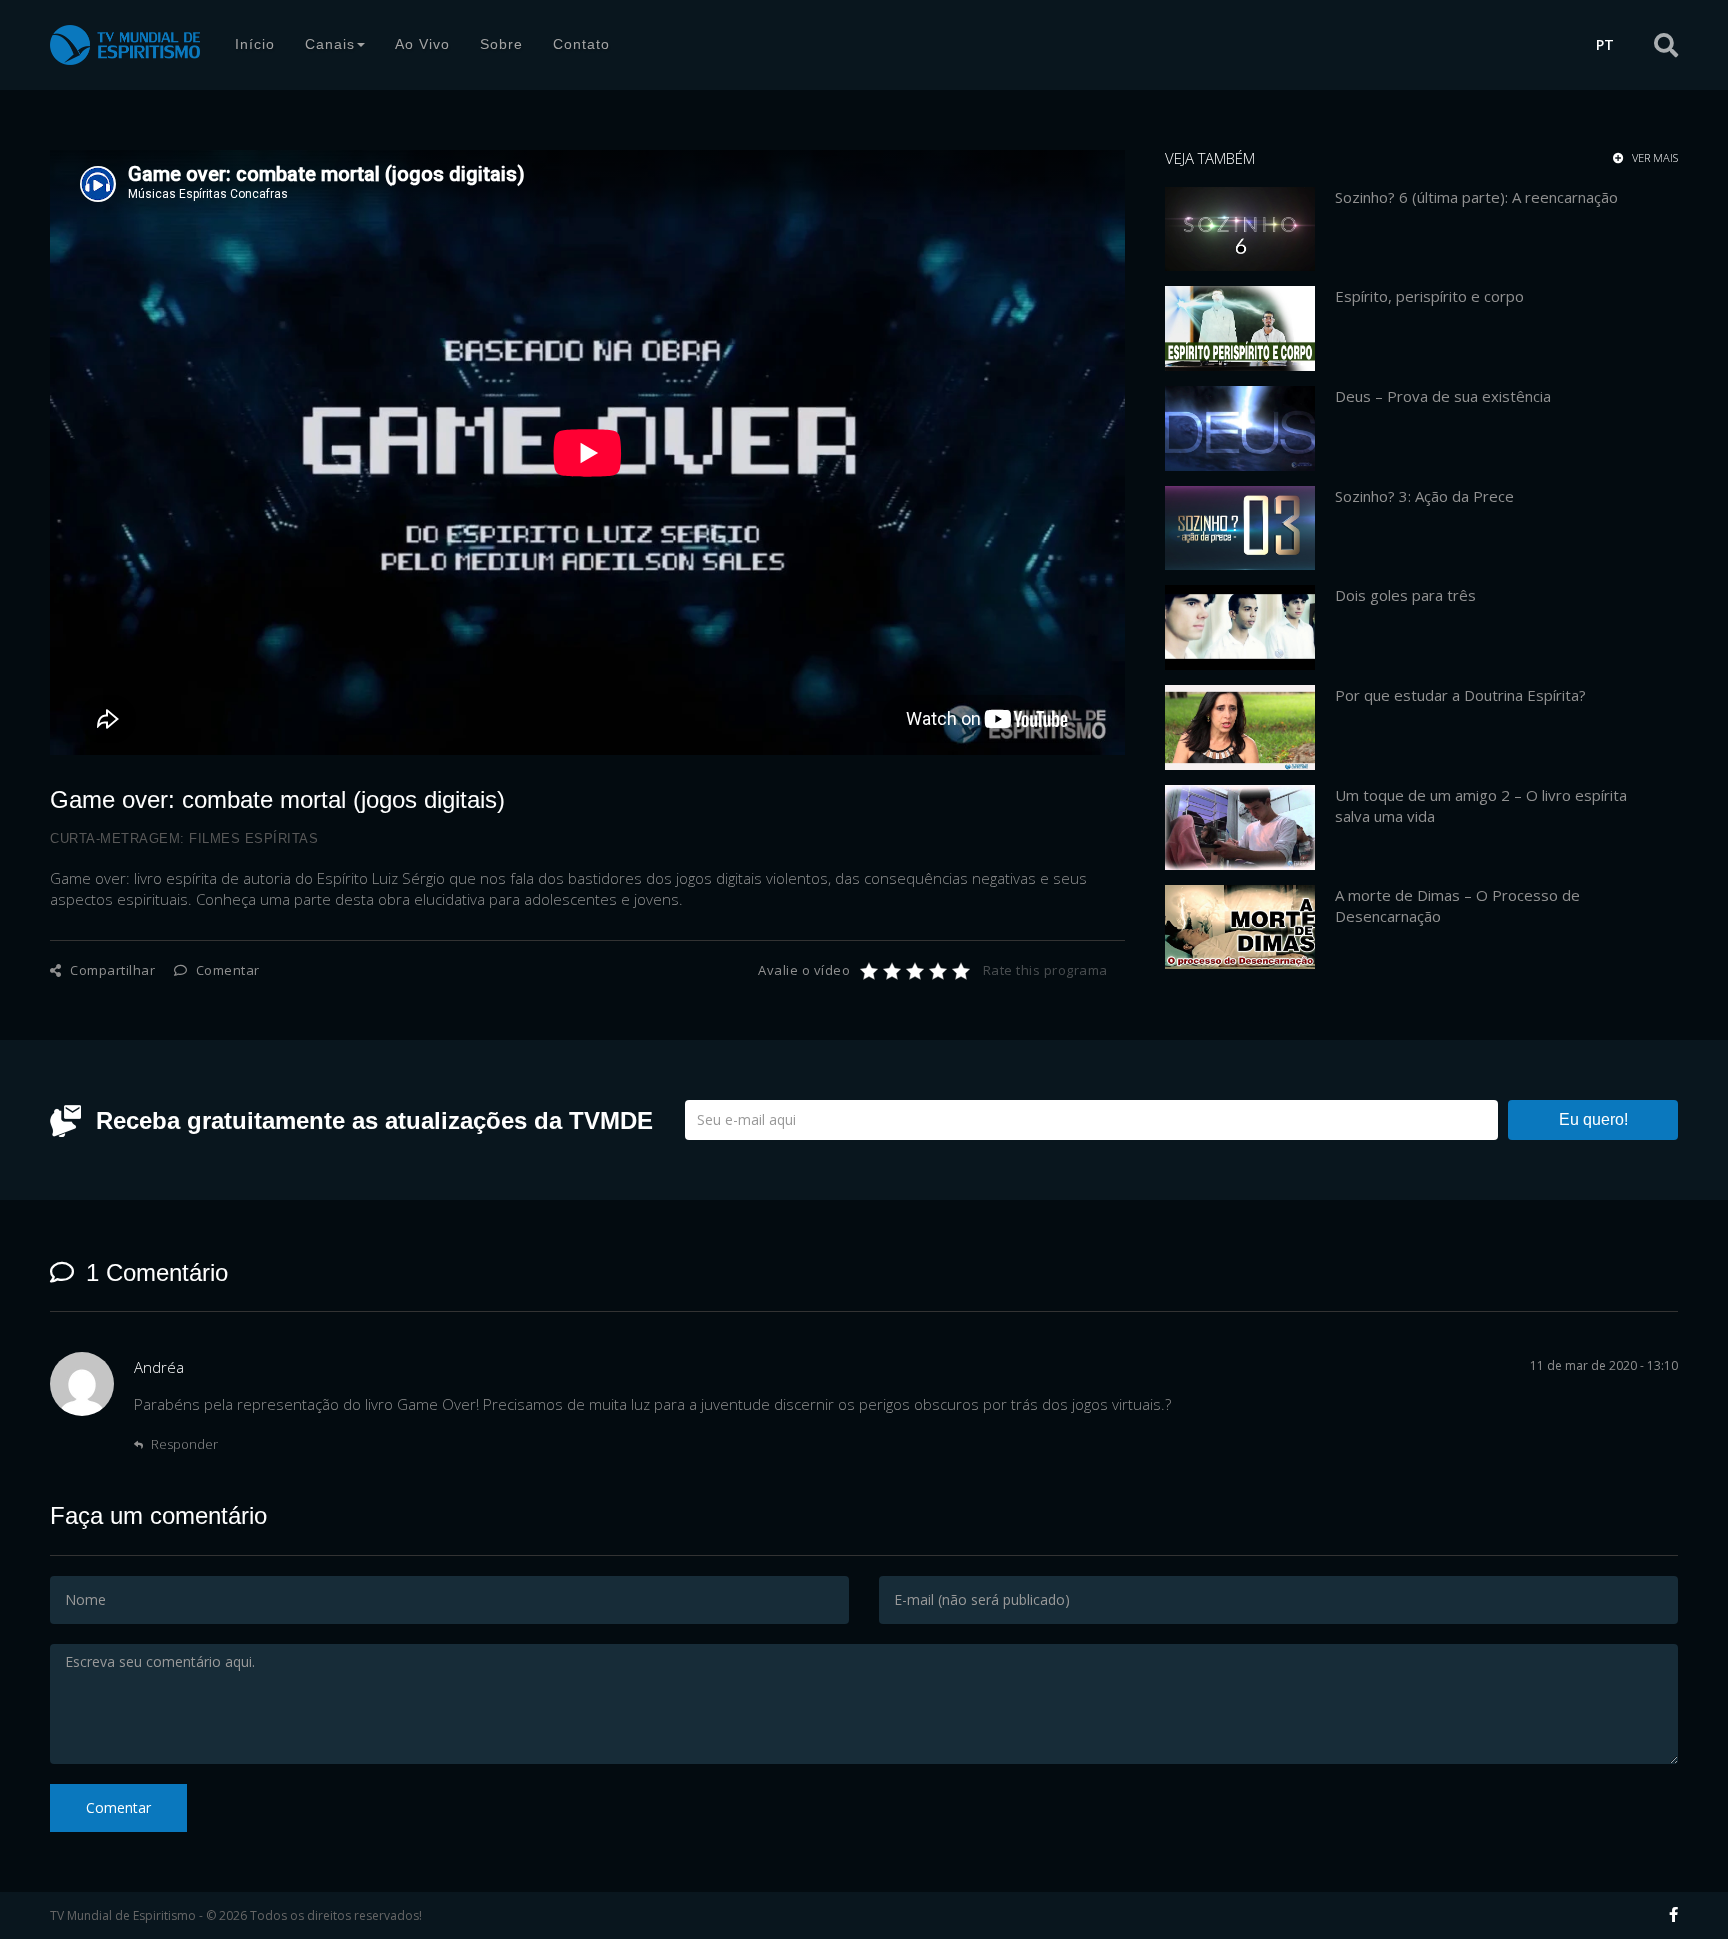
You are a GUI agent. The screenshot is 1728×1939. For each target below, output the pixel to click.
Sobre (501, 44)
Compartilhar (111, 970)
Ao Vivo (422, 44)
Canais (330, 44)
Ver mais (1653, 158)
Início (255, 44)
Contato (581, 44)
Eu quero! (1593, 1119)
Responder (183, 1444)
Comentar (226, 970)
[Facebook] (1673, 1914)
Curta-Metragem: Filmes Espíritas (184, 838)
